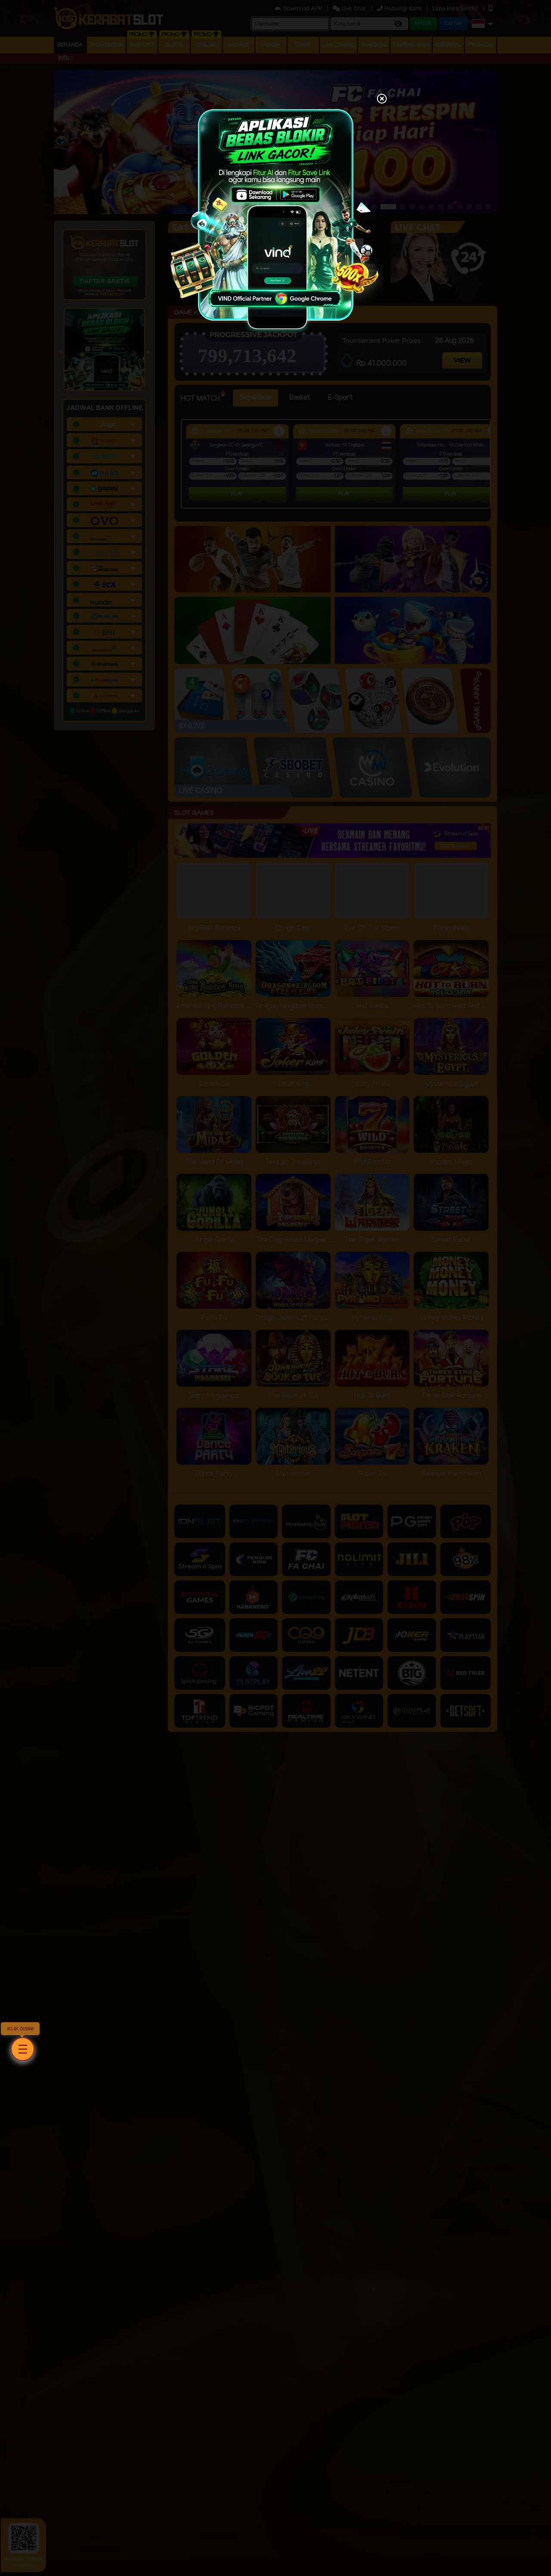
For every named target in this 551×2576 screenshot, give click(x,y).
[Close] (382, 99)
